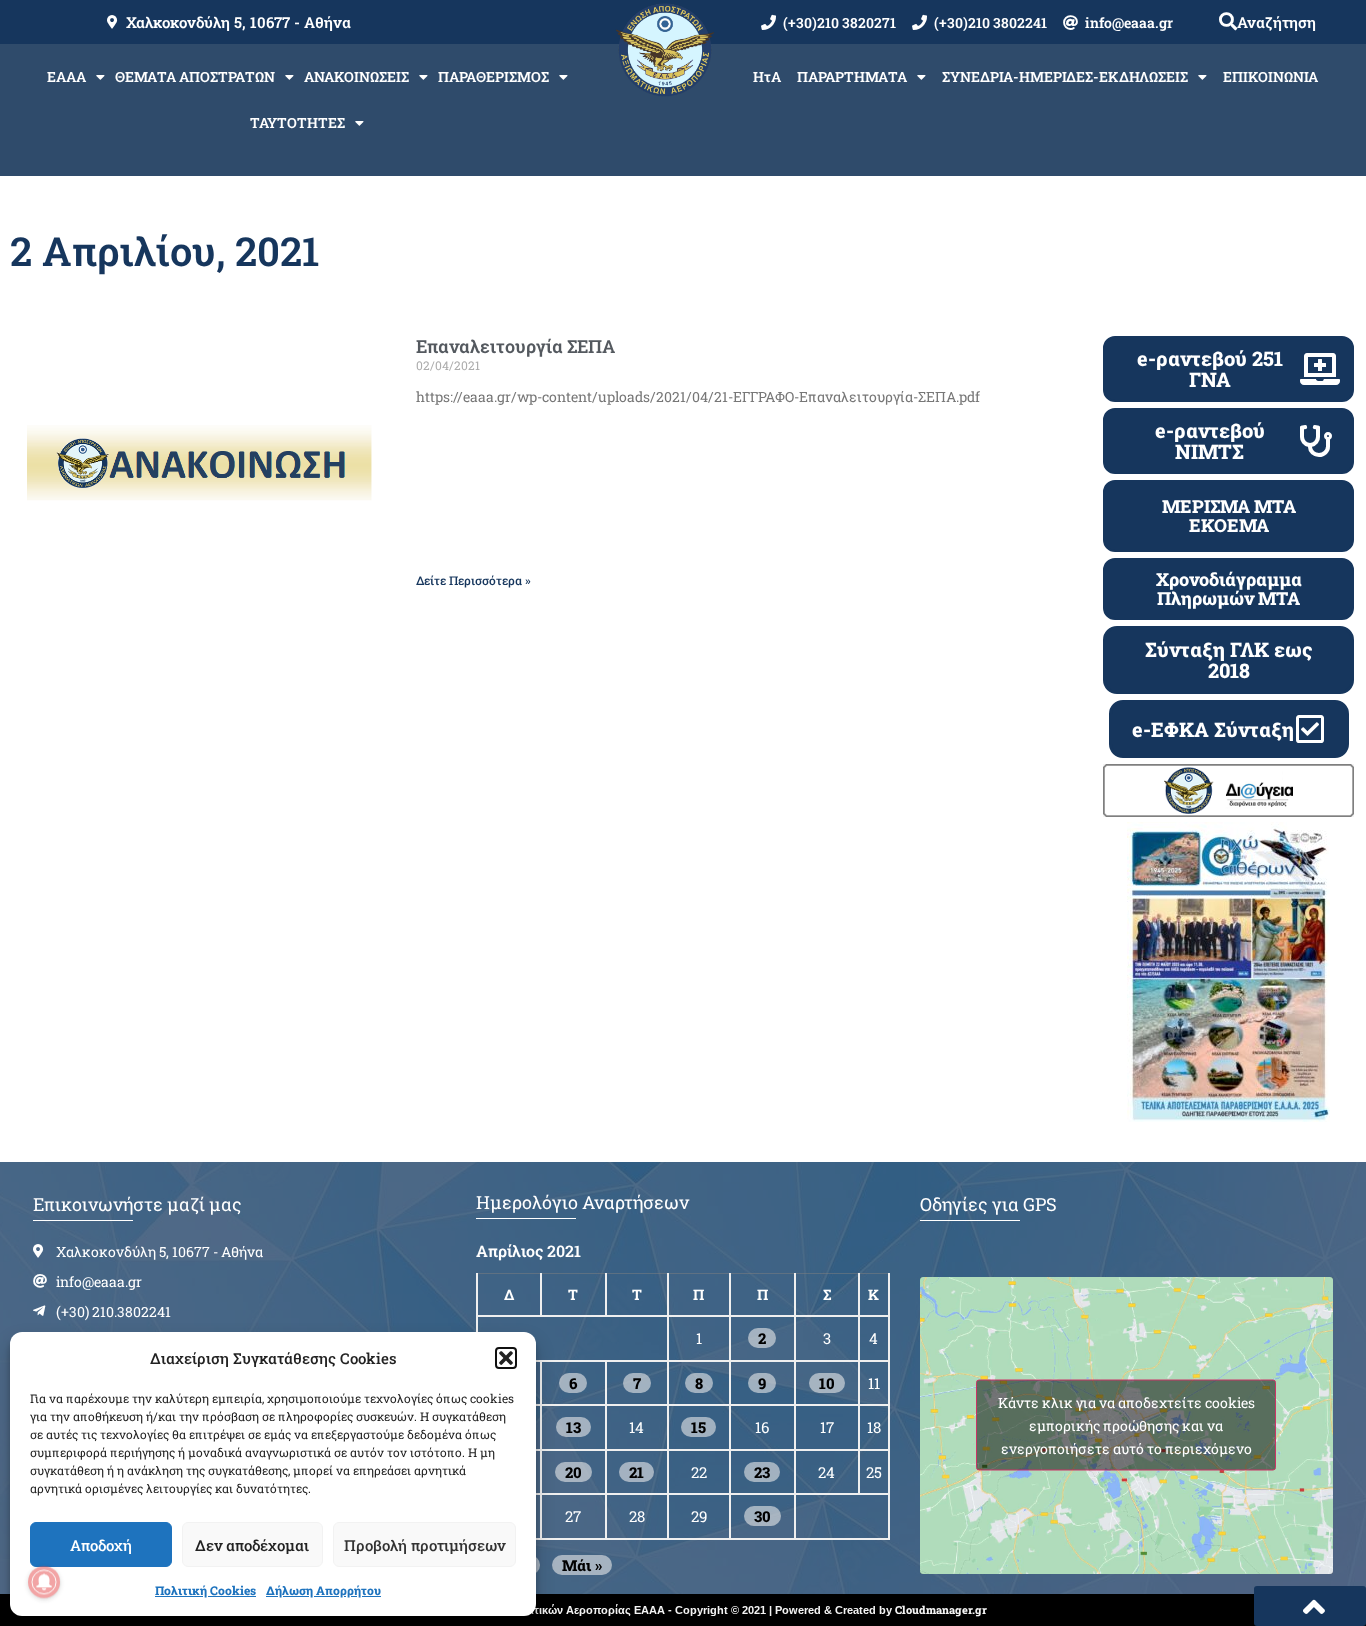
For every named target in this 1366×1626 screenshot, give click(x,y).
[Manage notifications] (44, 1582)
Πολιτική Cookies (205, 1590)
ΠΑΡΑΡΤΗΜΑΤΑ (852, 76)
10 (827, 1383)
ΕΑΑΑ (66, 76)
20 (573, 1472)
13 (573, 1427)
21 (636, 1472)
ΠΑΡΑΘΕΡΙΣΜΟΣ (493, 76)
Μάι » (582, 1565)
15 (698, 1427)
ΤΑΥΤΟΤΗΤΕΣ (297, 122)
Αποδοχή (101, 1545)
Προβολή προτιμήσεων (424, 1545)
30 (762, 1516)
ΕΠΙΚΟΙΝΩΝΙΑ (1270, 76)
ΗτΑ (767, 76)
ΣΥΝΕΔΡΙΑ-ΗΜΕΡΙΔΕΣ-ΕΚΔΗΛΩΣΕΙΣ (1065, 76)
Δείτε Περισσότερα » (473, 580)
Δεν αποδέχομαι (252, 1545)
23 (762, 1472)
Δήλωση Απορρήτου (323, 1590)
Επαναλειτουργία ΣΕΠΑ (515, 346)
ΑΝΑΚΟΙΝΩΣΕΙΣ (356, 76)
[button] (506, 1358)
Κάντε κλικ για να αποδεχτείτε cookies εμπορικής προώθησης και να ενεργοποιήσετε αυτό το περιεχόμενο (1126, 1425)
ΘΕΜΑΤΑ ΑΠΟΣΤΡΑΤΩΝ (195, 76)
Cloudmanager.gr (941, 1609)
